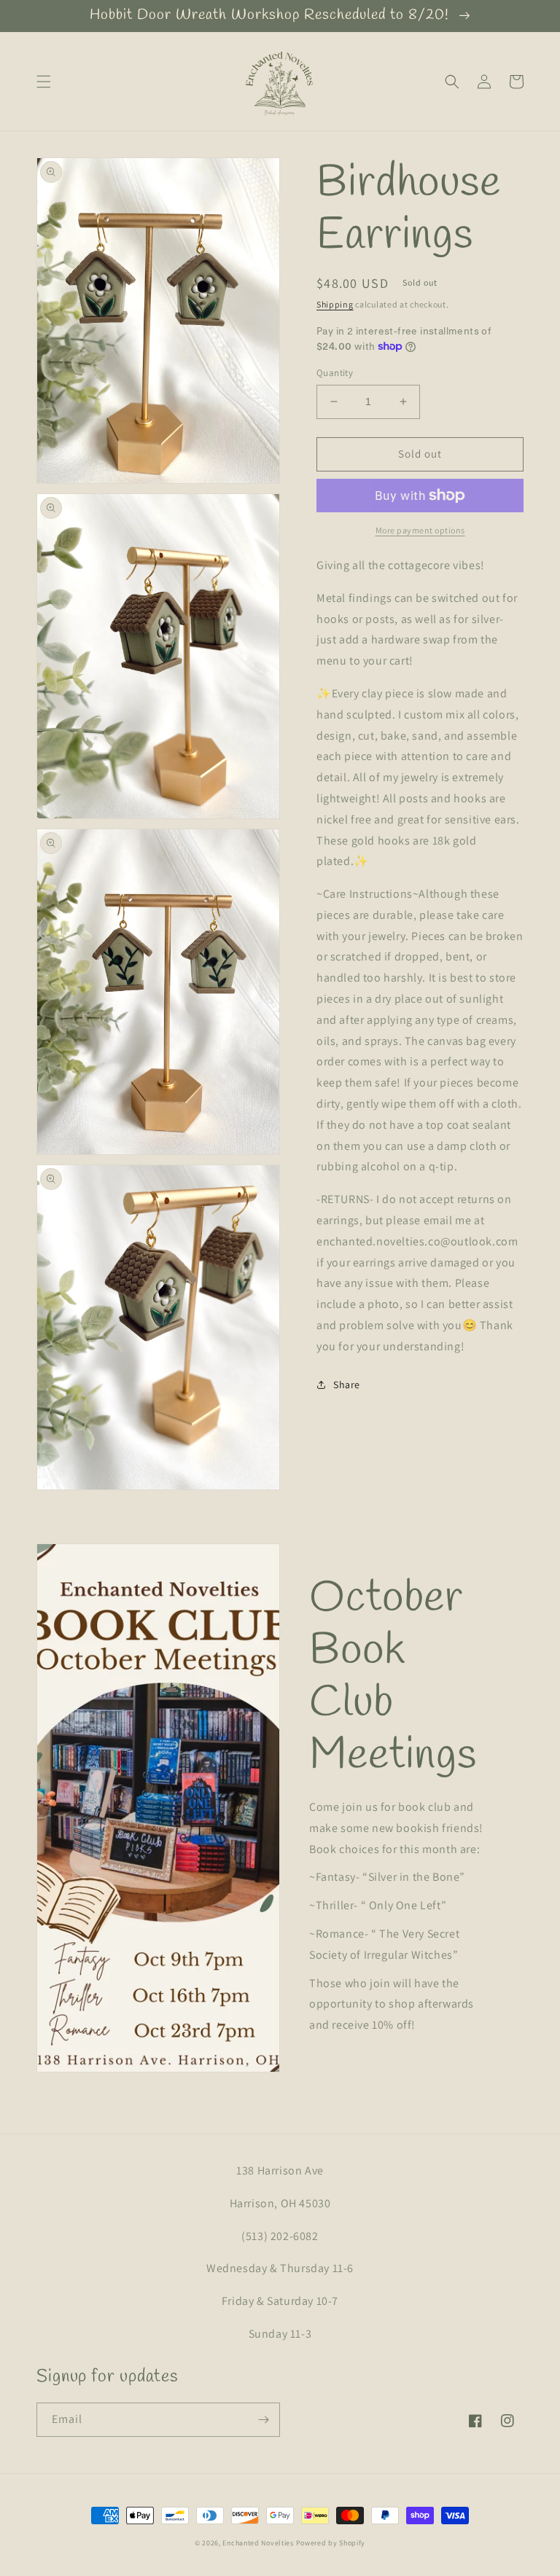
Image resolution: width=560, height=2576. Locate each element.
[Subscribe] (263, 2420)
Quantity (335, 373)
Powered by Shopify (331, 2543)
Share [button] (347, 1385)
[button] (44, 82)
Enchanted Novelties (258, 2543)
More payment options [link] (420, 530)
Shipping (335, 304)
